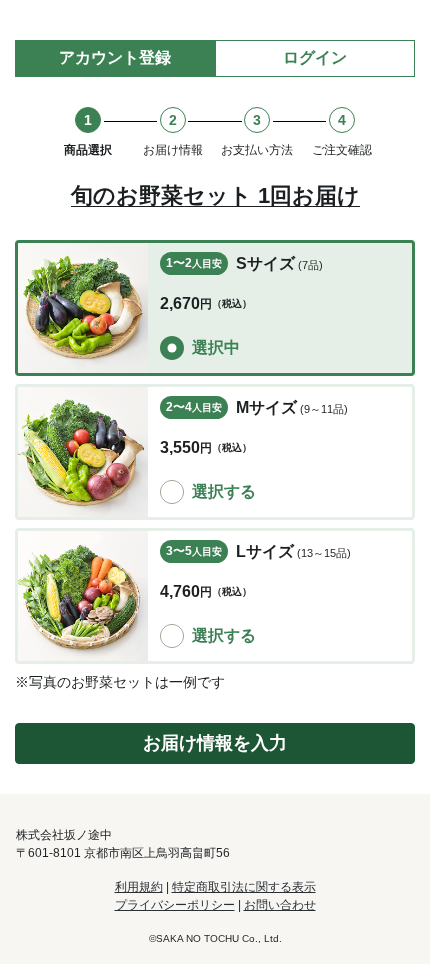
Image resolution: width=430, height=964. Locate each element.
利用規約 (139, 887)
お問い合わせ (280, 905)
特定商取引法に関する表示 (244, 887)
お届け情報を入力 (215, 743)
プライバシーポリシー (175, 905)
